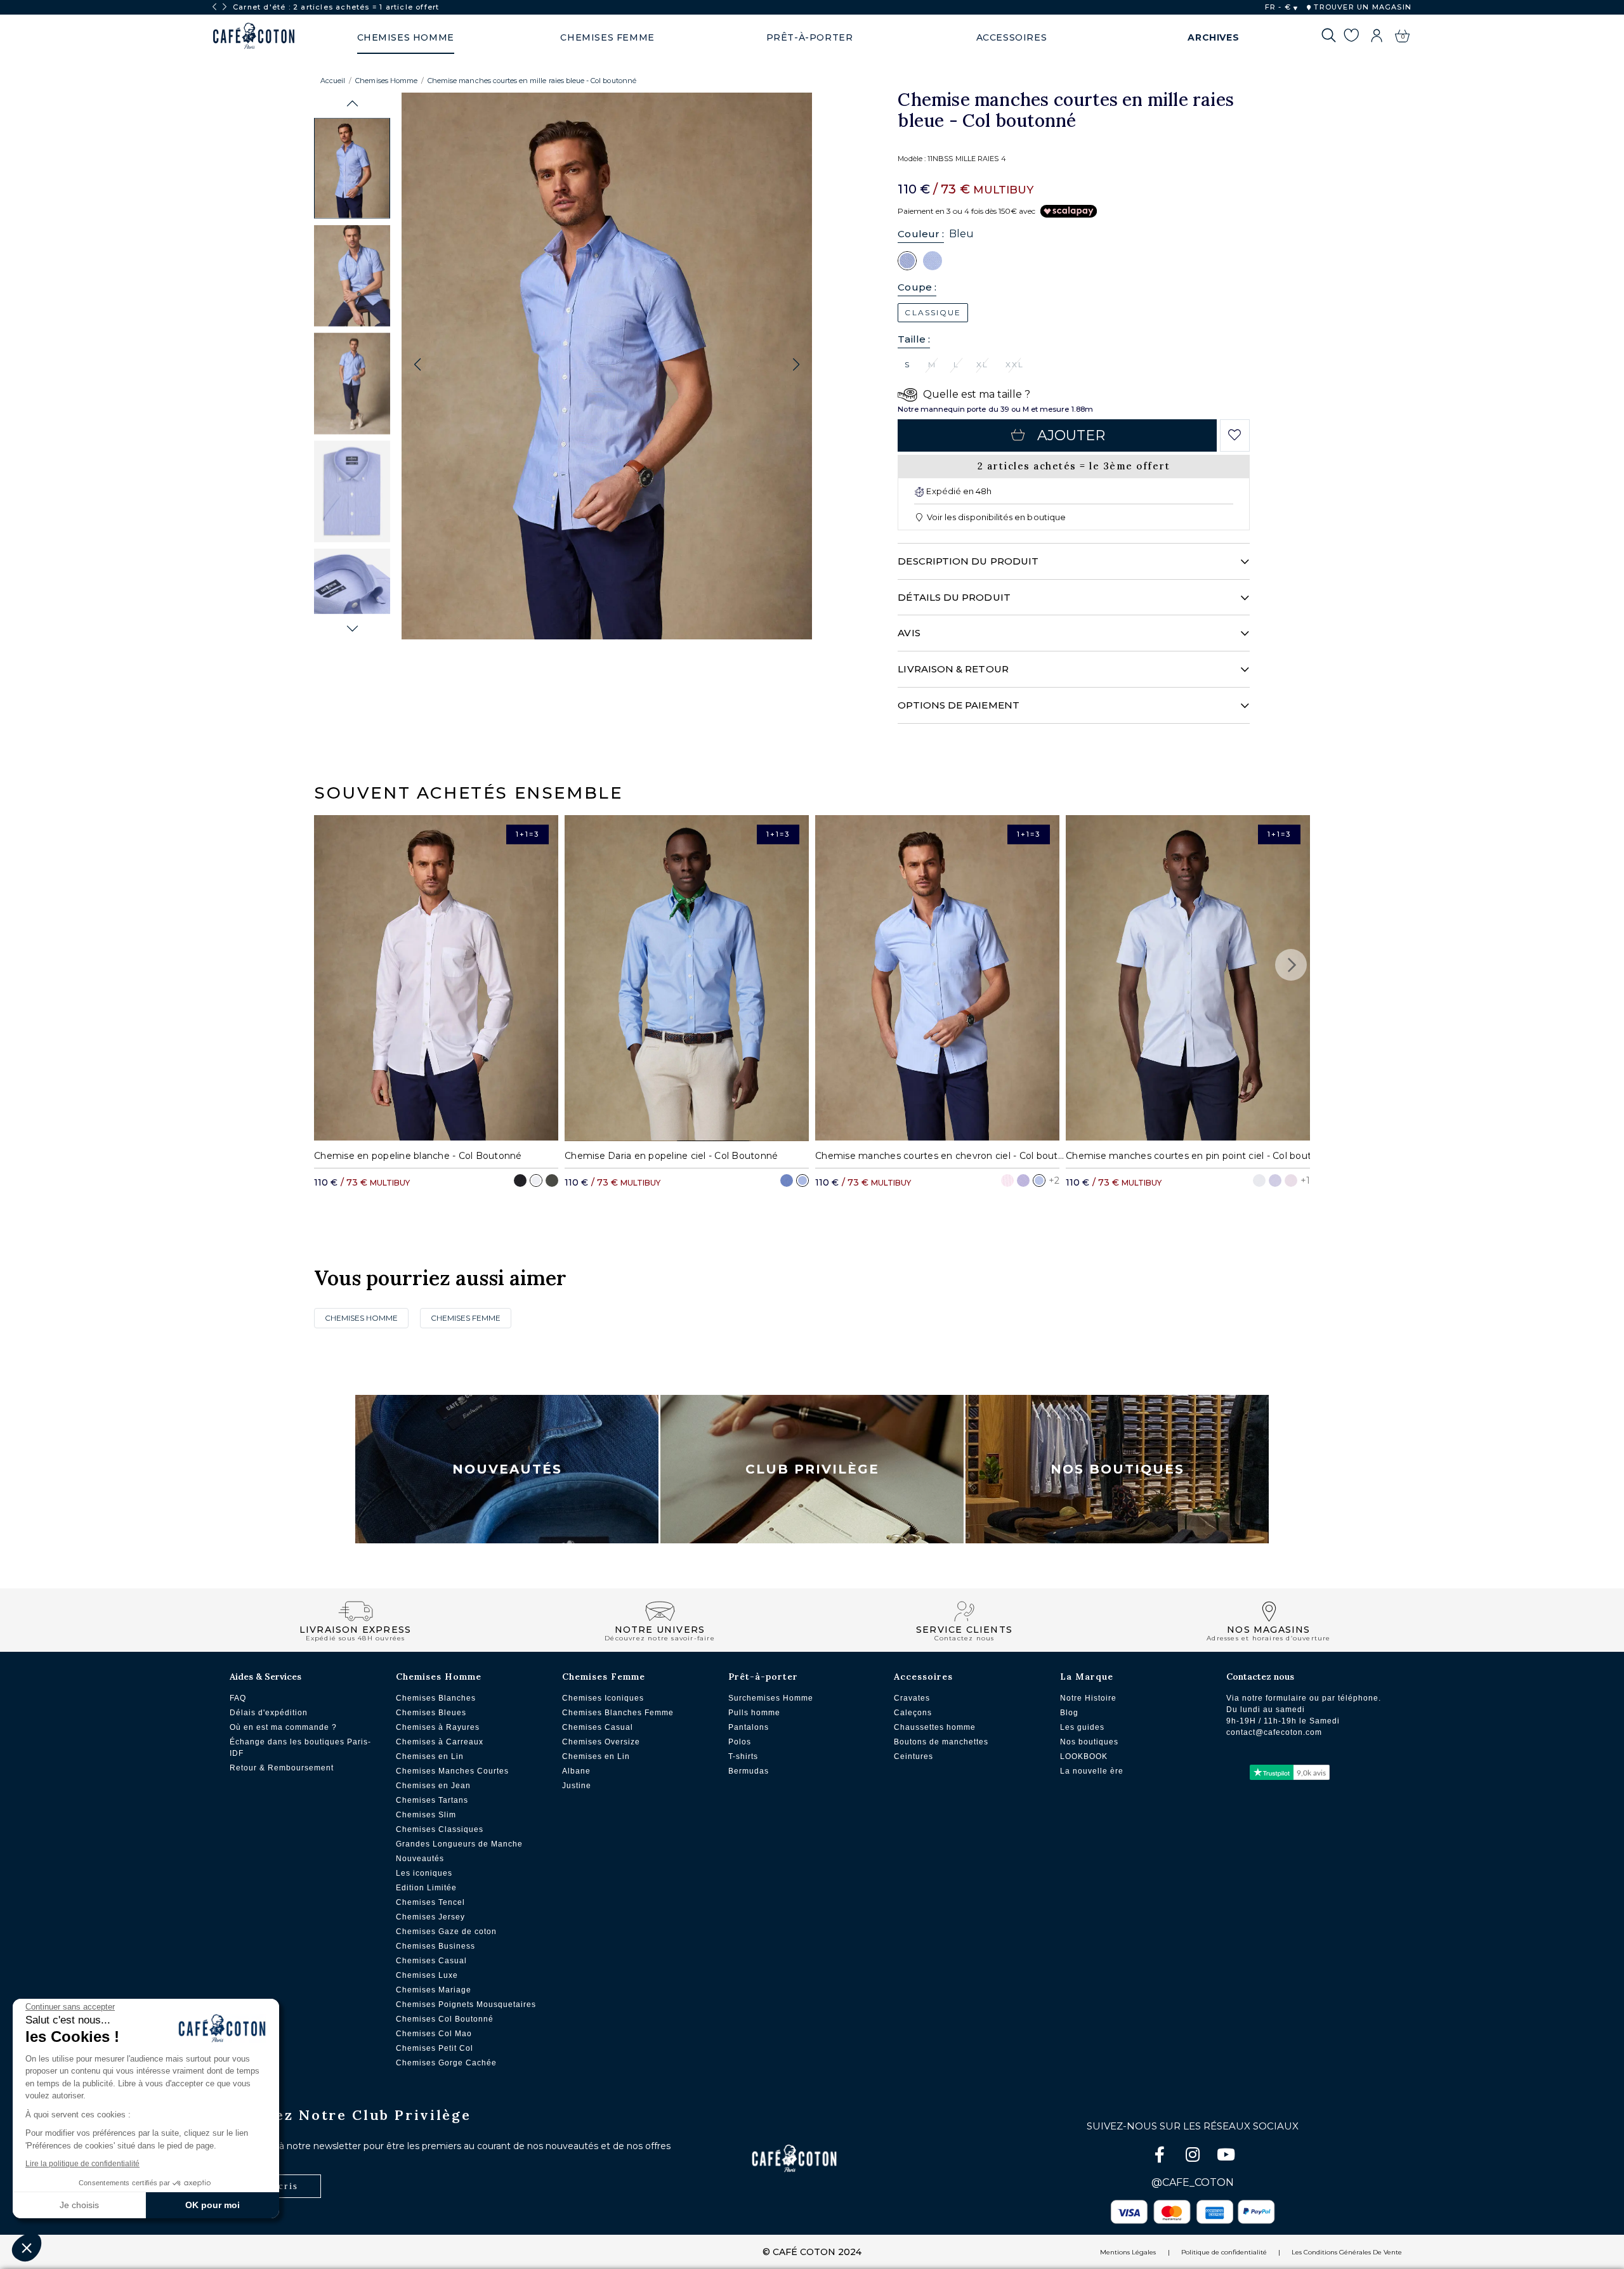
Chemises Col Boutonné (445, 2019)
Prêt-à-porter (763, 1677)
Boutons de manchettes (941, 1742)
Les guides (1082, 1727)
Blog (1069, 1713)
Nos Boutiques (1117, 1469)
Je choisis (79, 2205)
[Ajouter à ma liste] (1235, 435)
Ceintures (913, 1756)
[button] (352, 104)
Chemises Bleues (431, 1713)
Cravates (912, 1698)
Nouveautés (507, 1469)
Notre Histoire (1088, 1698)
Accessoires (923, 1677)
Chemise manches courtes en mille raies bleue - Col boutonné (532, 81)
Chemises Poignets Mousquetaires (466, 2004)
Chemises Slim (426, 1815)
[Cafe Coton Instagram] (1194, 2157)
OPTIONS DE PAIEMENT (958, 705)
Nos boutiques (1089, 1742)
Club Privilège (812, 1469)
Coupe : (917, 287)
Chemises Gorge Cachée (446, 2063)
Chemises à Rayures (438, 1727)
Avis (909, 633)
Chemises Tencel (430, 1902)
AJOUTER (1071, 435)
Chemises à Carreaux (440, 1742)
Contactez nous (1260, 1677)
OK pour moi (213, 2205)
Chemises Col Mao (434, 2034)
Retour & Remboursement (282, 1768)
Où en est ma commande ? (283, 1727)
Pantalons (749, 1727)
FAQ (238, 1698)
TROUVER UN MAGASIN (1361, 7)
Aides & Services (265, 1677)
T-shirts (743, 1756)
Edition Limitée (426, 1888)
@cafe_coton (1193, 2182)
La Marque (1087, 1677)
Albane (576, 1771)
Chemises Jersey (430, 1917)
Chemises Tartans (432, 1800)
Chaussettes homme (935, 1727)
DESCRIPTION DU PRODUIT (968, 561)
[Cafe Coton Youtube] (1226, 2157)
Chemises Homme (386, 81)
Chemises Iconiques (603, 1698)
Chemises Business (435, 1946)
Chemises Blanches (436, 1698)
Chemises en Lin (430, 1756)
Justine (577, 1786)
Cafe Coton (254, 36)
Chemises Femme (466, 1318)
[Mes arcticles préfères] (1351, 37)
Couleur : (921, 234)
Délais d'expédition (269, 1713)
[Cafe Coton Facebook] (1161, 2157)
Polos (740, 1742)
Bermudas (749, 1771)
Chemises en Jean (433, 1786)
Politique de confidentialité (1224, 2252)
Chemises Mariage (434, 1990)
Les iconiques (424, 1873)
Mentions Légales (1128, 2252)
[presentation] (214, 7)
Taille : (914, 339)
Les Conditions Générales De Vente (1347, 2252)
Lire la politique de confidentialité (82, 2164)
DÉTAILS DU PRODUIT (954, 597)
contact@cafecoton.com (1274, 1732)
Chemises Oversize (601, 1742)
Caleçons (913, 1713)
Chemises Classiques (440, 1829)
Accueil (333, 81)
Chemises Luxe (427, 1975)
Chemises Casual (431, 1961)
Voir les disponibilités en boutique (995, 517)
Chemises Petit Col (435, 2048)
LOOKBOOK (1084, 1756)
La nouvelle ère (1092, 1771)
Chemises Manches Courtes (452, 1771)
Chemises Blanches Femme (618, 1713)
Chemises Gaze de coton (446, 1932)
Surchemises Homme (771, 1698)
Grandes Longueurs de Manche (459, 1844)
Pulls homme (754, 1713)
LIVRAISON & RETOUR (953, 669)
